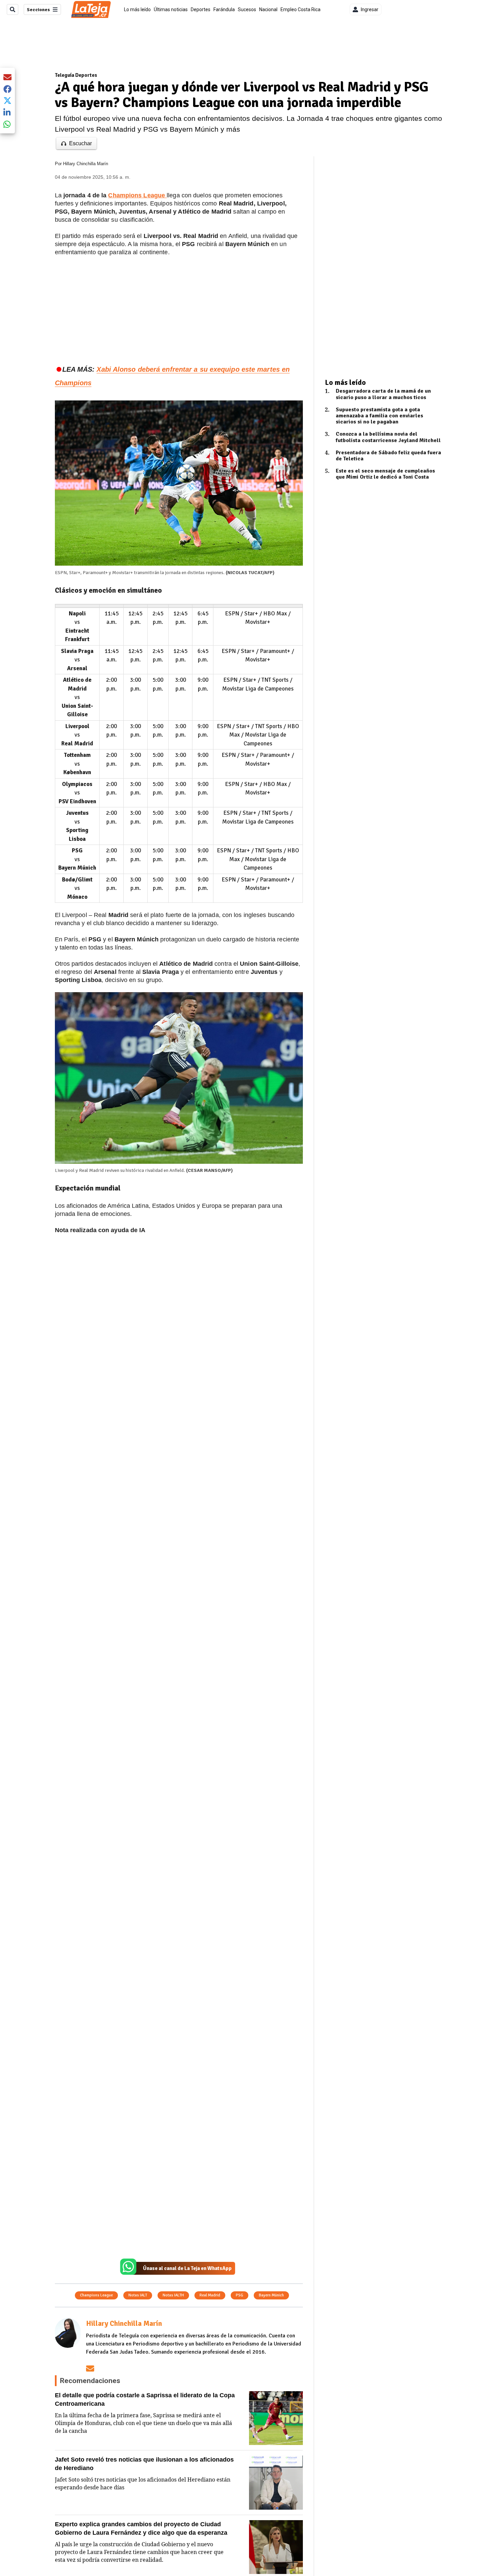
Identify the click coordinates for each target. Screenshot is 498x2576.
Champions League (96, 2295)
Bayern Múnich (271, 2295)
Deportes (201, 9)
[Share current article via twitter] (7, 101)
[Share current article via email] (7, 77)
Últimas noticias (171, 9)
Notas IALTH (173, 2295)
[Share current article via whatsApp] (7, 124)
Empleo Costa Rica (300, 9)
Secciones (38, 10)
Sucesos (247, 9)
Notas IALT (138, 2295)
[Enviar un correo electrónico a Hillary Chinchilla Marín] (90, 2368)
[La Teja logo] (91, 9)
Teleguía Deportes (76, 75)
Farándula (224, 9)
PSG (240, 2295)
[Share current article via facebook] (7, 89)
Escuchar (80, 143)
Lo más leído (137, 9)
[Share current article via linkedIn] (7, 112)
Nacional (268, 9)
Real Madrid (210, 2295)
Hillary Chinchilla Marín (86, 164)
